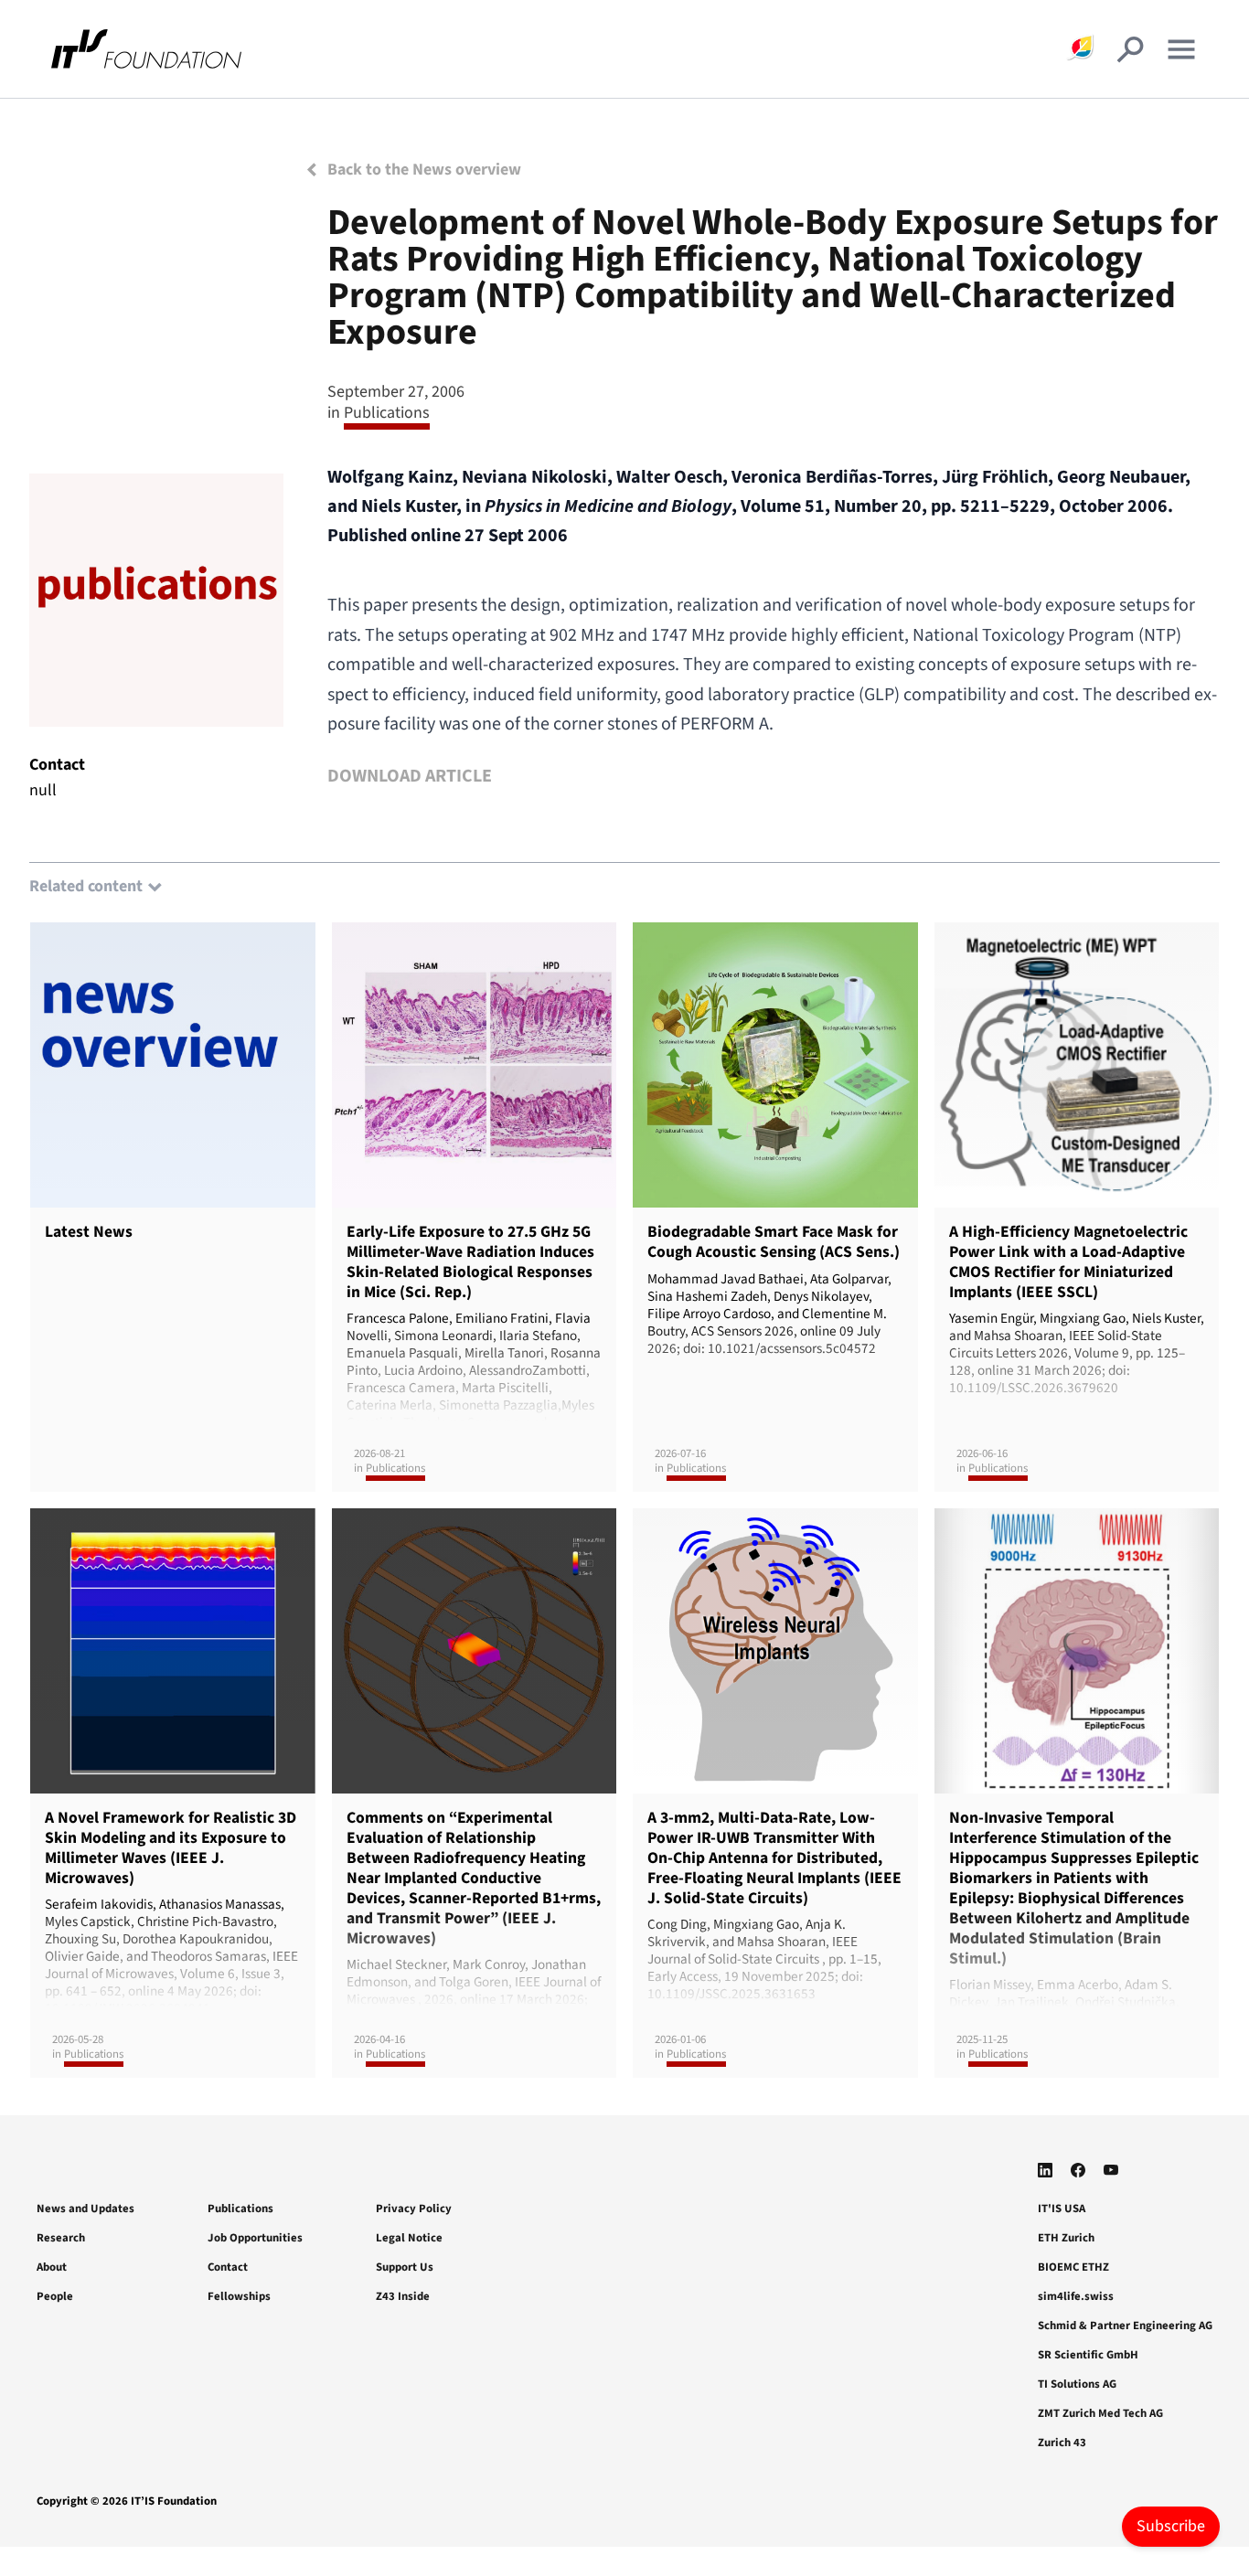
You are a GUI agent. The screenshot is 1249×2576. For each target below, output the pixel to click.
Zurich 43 (1062, 2443)
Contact (228, 2267)
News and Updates (85, 2209)
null (43, 790)
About (52, 2267)
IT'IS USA (1062, 2209)
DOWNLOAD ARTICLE (410, 776)
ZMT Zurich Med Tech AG (1100, 2413)
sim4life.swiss (1076, 2296)
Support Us (405, 2267)
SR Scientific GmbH (1088, 2355)
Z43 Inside (403, 2296)
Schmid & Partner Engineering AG (1125, 2326)
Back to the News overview (422, 170)
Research (61, 2238)
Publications (240, 2209)
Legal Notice (409, 2238)
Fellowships (239, 2296)
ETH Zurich (1066, 2238)
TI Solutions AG (1077, 2384)
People (55, 2296)
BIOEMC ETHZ (1073, 2267)
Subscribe (1171, 2526)
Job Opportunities (255, 2238)
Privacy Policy (414, 2209)
